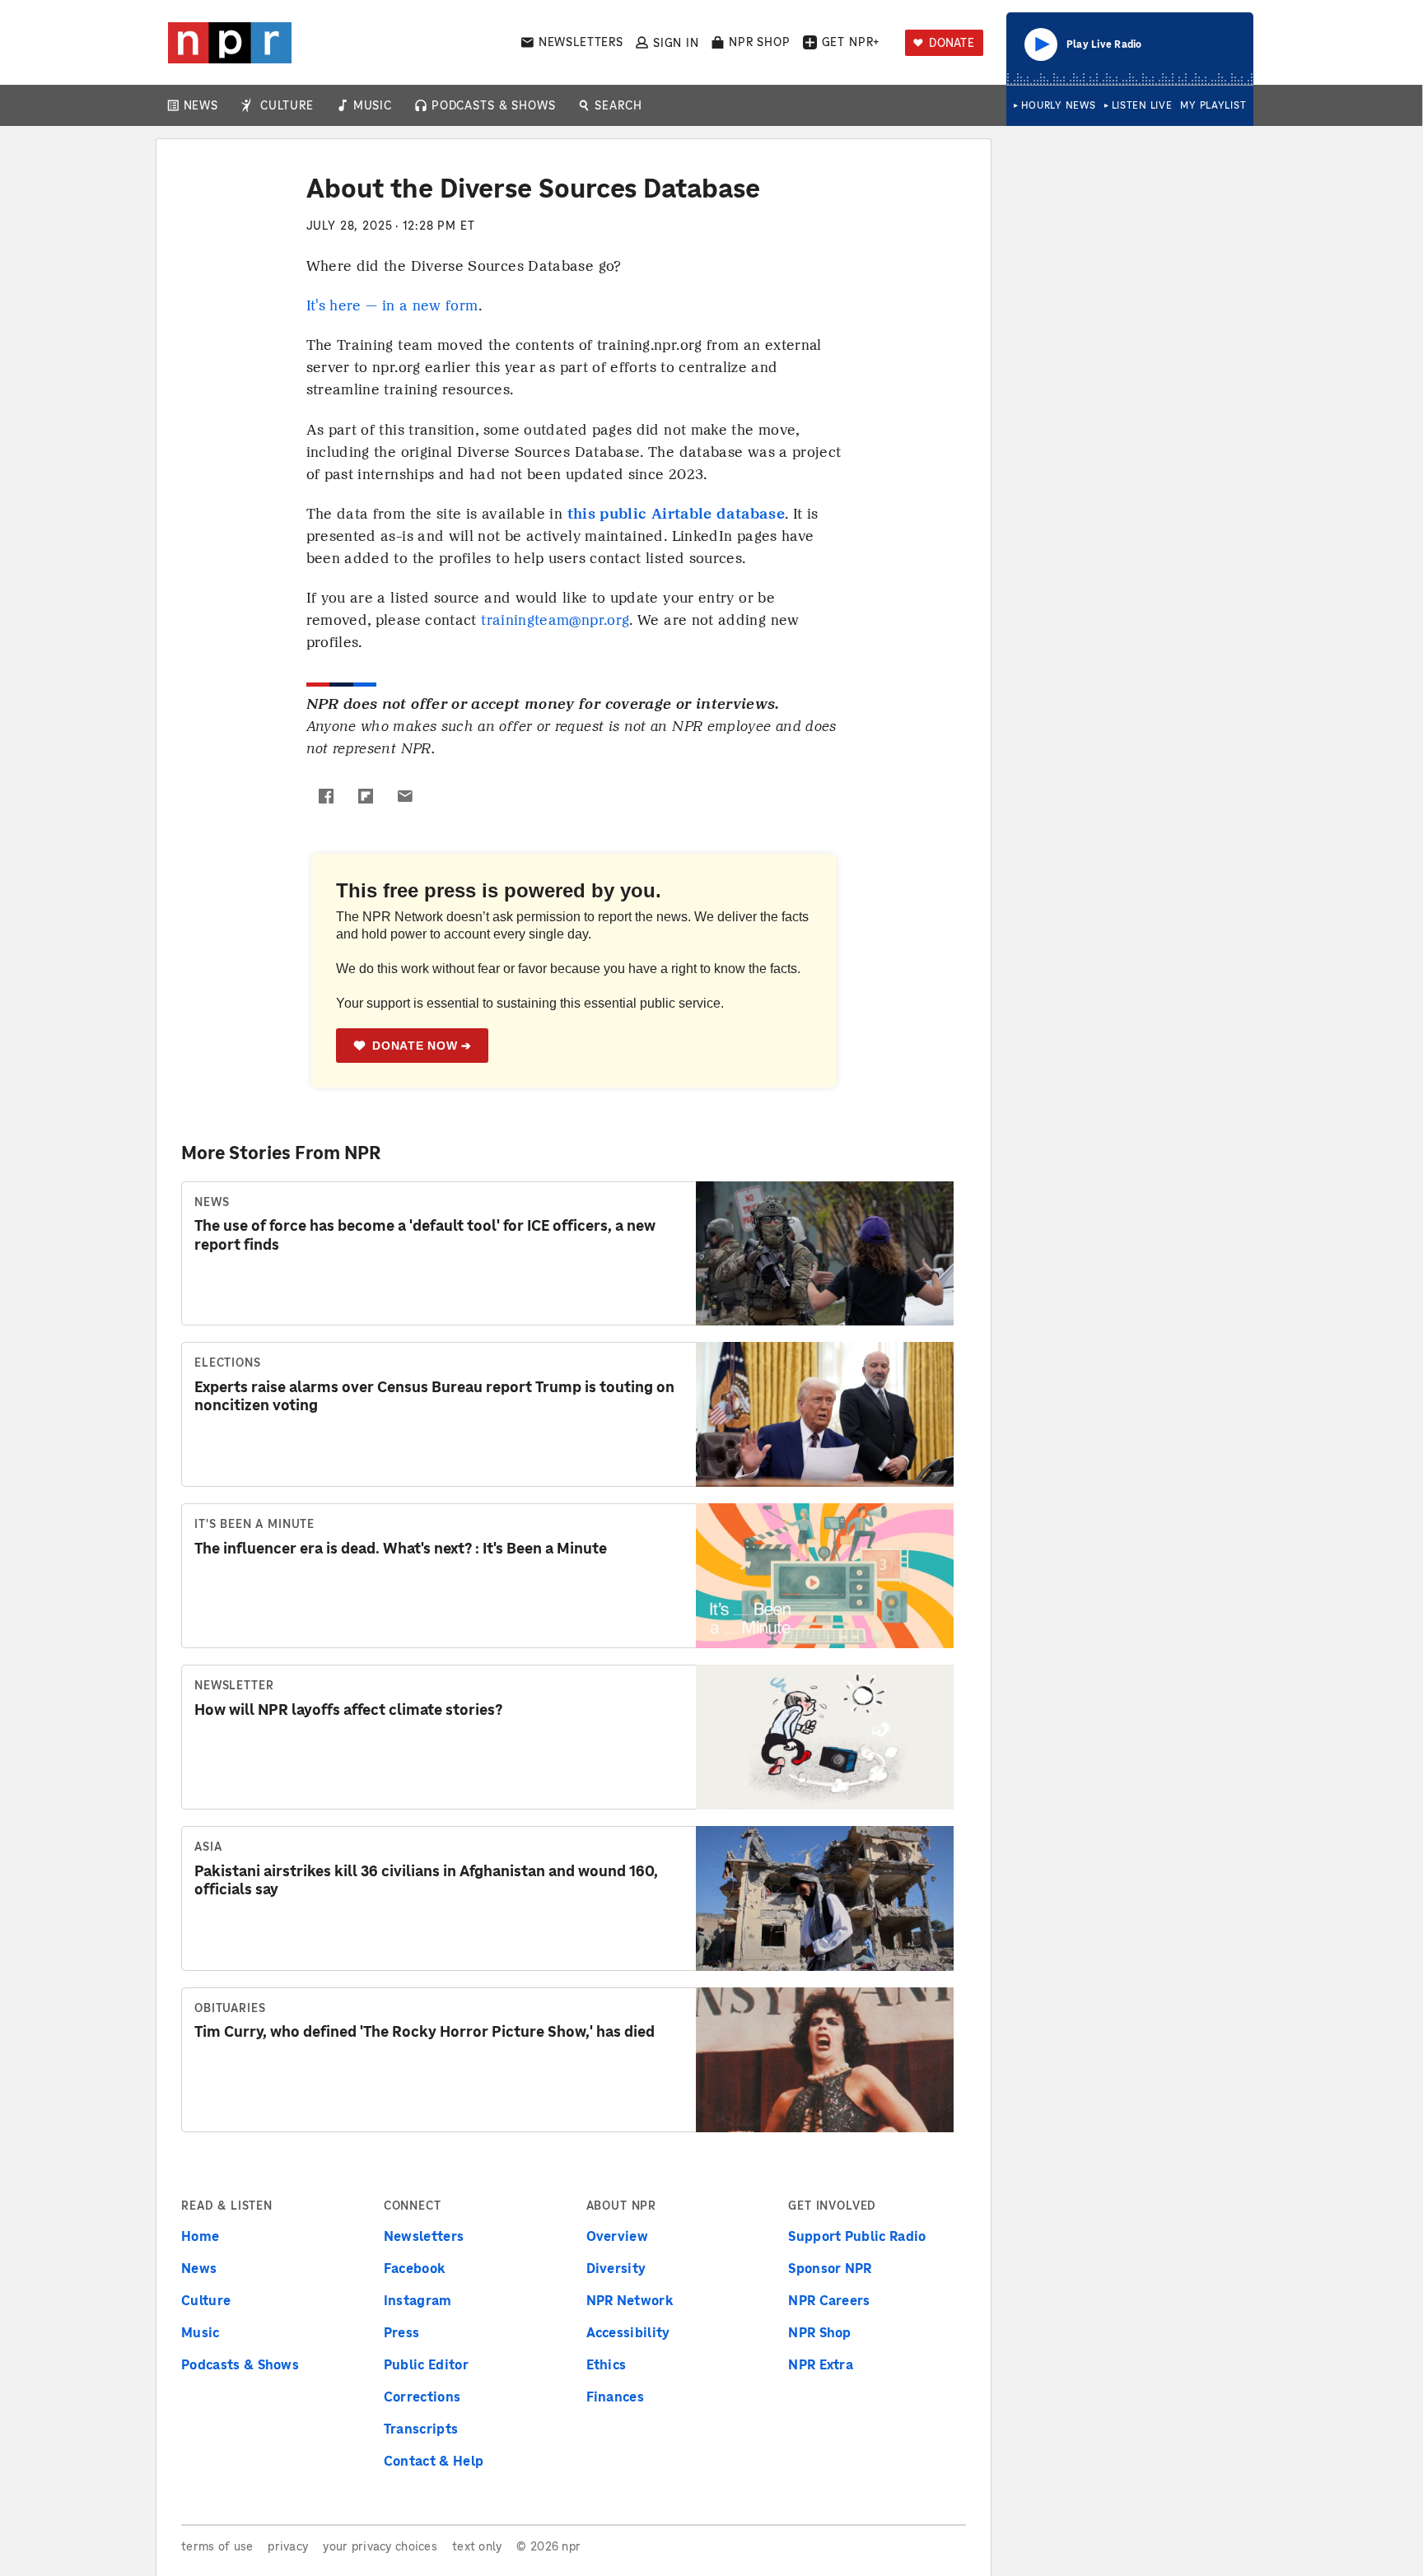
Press (402, 2332)
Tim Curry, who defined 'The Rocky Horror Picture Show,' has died (425, 2031)
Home (200, 2236)
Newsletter (234, 1685)
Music (373, 105)
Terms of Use (217, 2546)
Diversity (616, 2268)
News (201, 105)
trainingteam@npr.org (555, 620)
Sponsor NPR (830, 2268)
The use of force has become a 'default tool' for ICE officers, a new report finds (425, 1235)
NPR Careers (829, 2300)
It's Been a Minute (254, 1524)
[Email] (405, 796)
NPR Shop (760, 42)
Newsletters (581, 42)
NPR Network (630, 2300)
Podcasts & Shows (493, 105)
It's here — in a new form (392, 305)
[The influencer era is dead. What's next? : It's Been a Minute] (825, 1576)
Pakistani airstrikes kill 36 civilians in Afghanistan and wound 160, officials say (426, 1880)
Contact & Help (434, 2461)
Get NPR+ (851, 42)
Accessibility (628, 2332)
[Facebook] (326, 796)
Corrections (422, 2397)
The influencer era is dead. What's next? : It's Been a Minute (401, 1548)
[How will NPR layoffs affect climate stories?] (825, 1737)
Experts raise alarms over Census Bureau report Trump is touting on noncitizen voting (434, 1396)
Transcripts (421, 2429)
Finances (616, 2397)
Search (618, 105)
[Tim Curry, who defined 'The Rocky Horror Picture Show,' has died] (825, 2060)
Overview (618, 2236)
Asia (208, 1847)
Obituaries (230, 2008)
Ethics (607, 2364)
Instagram (418, 2300)
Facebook (415, 2268)
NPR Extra (821, 2364)
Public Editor (426, 2364)
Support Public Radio (857, 2236)
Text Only (477, 2546)
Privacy (288, 2546)
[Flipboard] (366, 796)
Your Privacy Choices (380, 2546)
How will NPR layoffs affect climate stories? (348, 1710)
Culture (287, 105)
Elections (228, 1363)
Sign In (676, 42)
